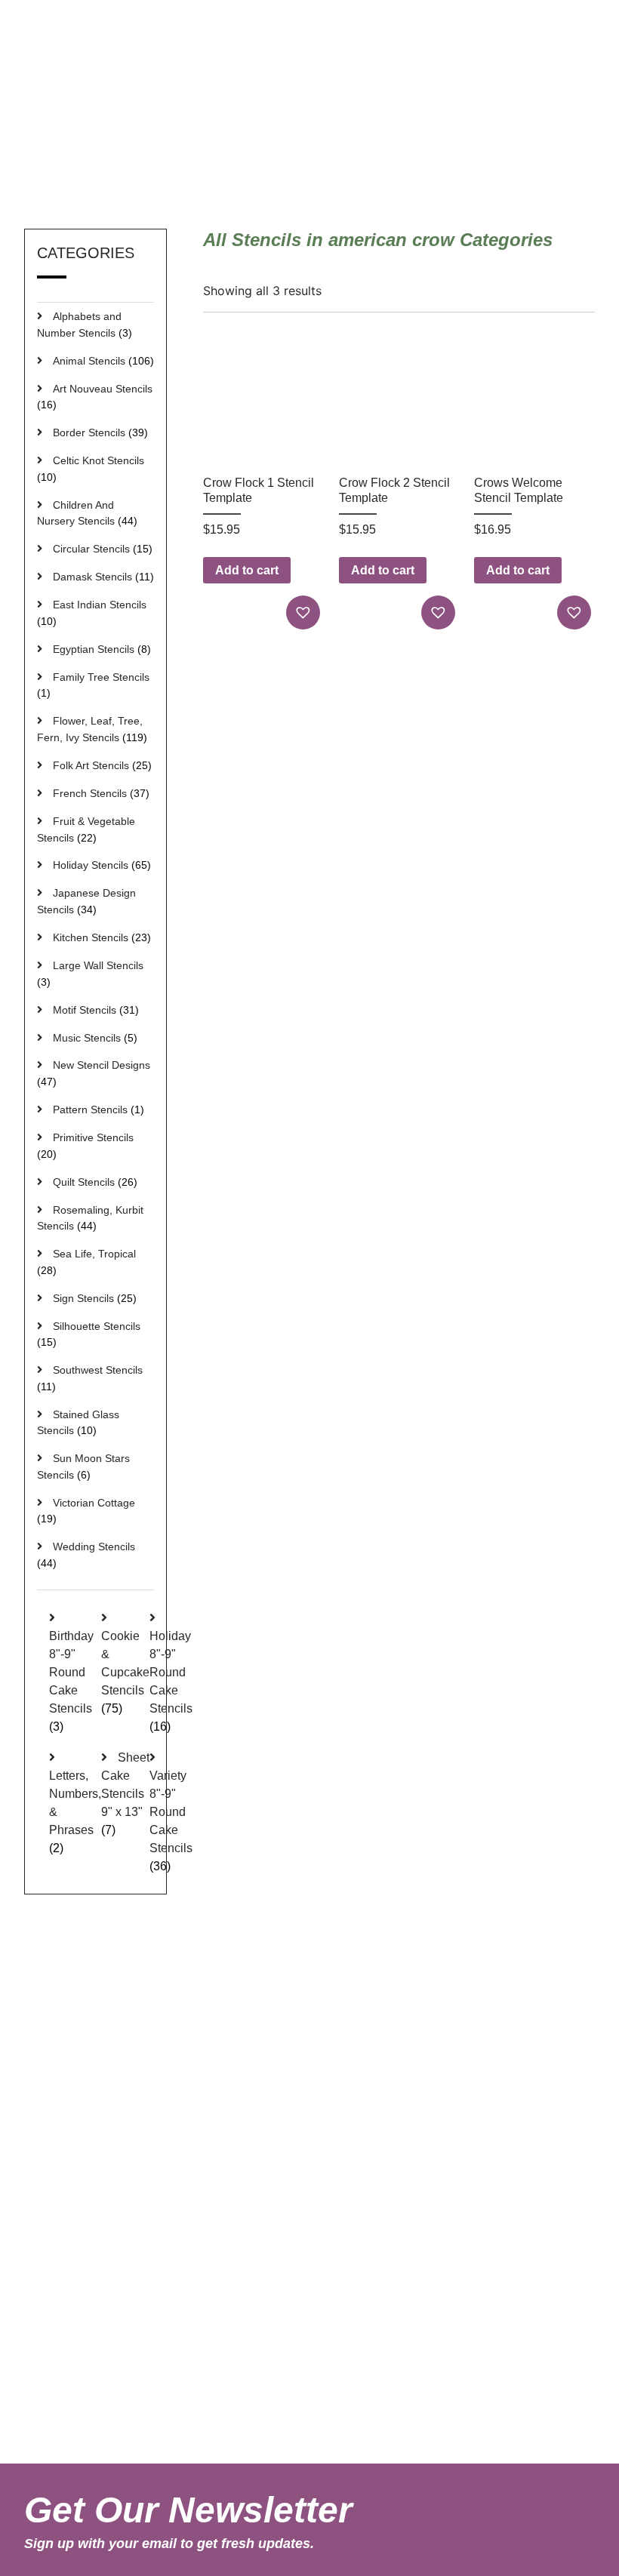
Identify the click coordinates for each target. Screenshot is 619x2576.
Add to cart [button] (247, 570)
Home (395, 162)
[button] (305, 612)
